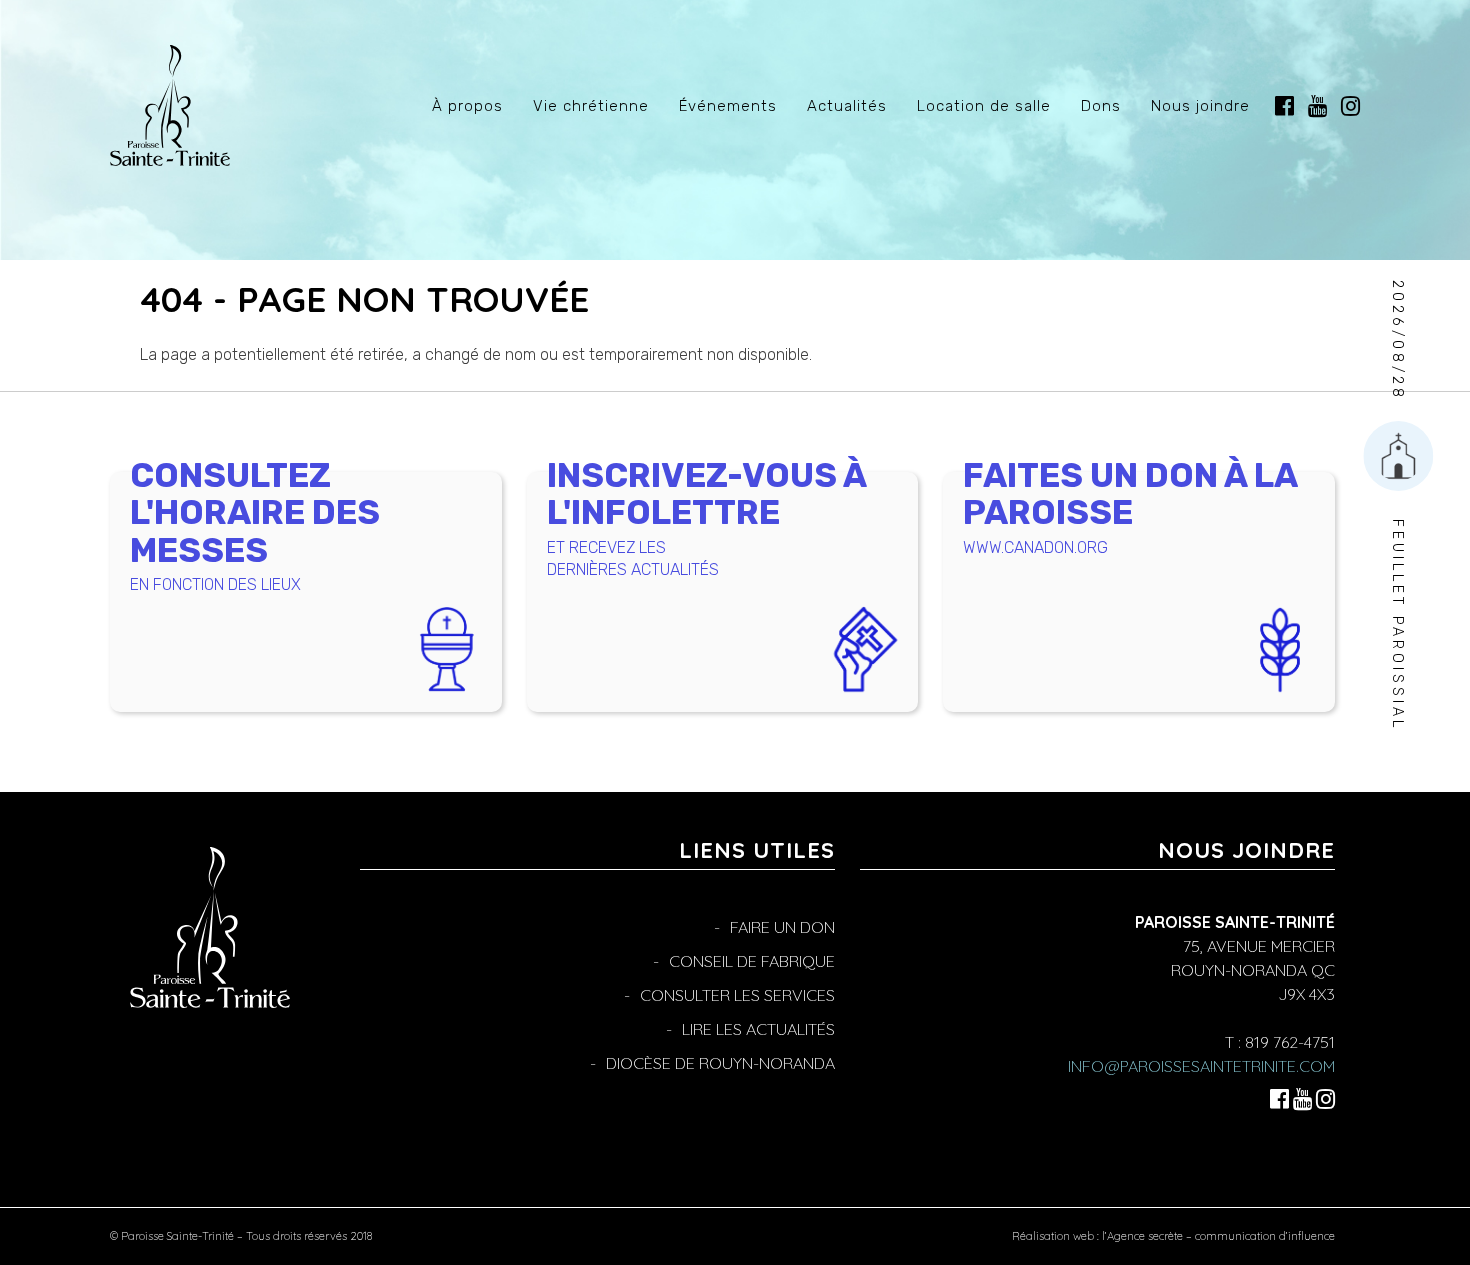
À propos (467, 106)
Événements (728, 106)
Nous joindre (1200, 106)
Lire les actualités (758, 1029)
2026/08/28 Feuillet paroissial (1397, 505)
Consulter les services (737, 995)
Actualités (847, 106)
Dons (1101, 106)
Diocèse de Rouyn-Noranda (720, 1063)
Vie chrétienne (591, 106)
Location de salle (984, 106)
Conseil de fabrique (752, 961)
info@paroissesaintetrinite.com (1201, 1066)
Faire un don (782, 927)
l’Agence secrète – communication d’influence (1218, 1236)
